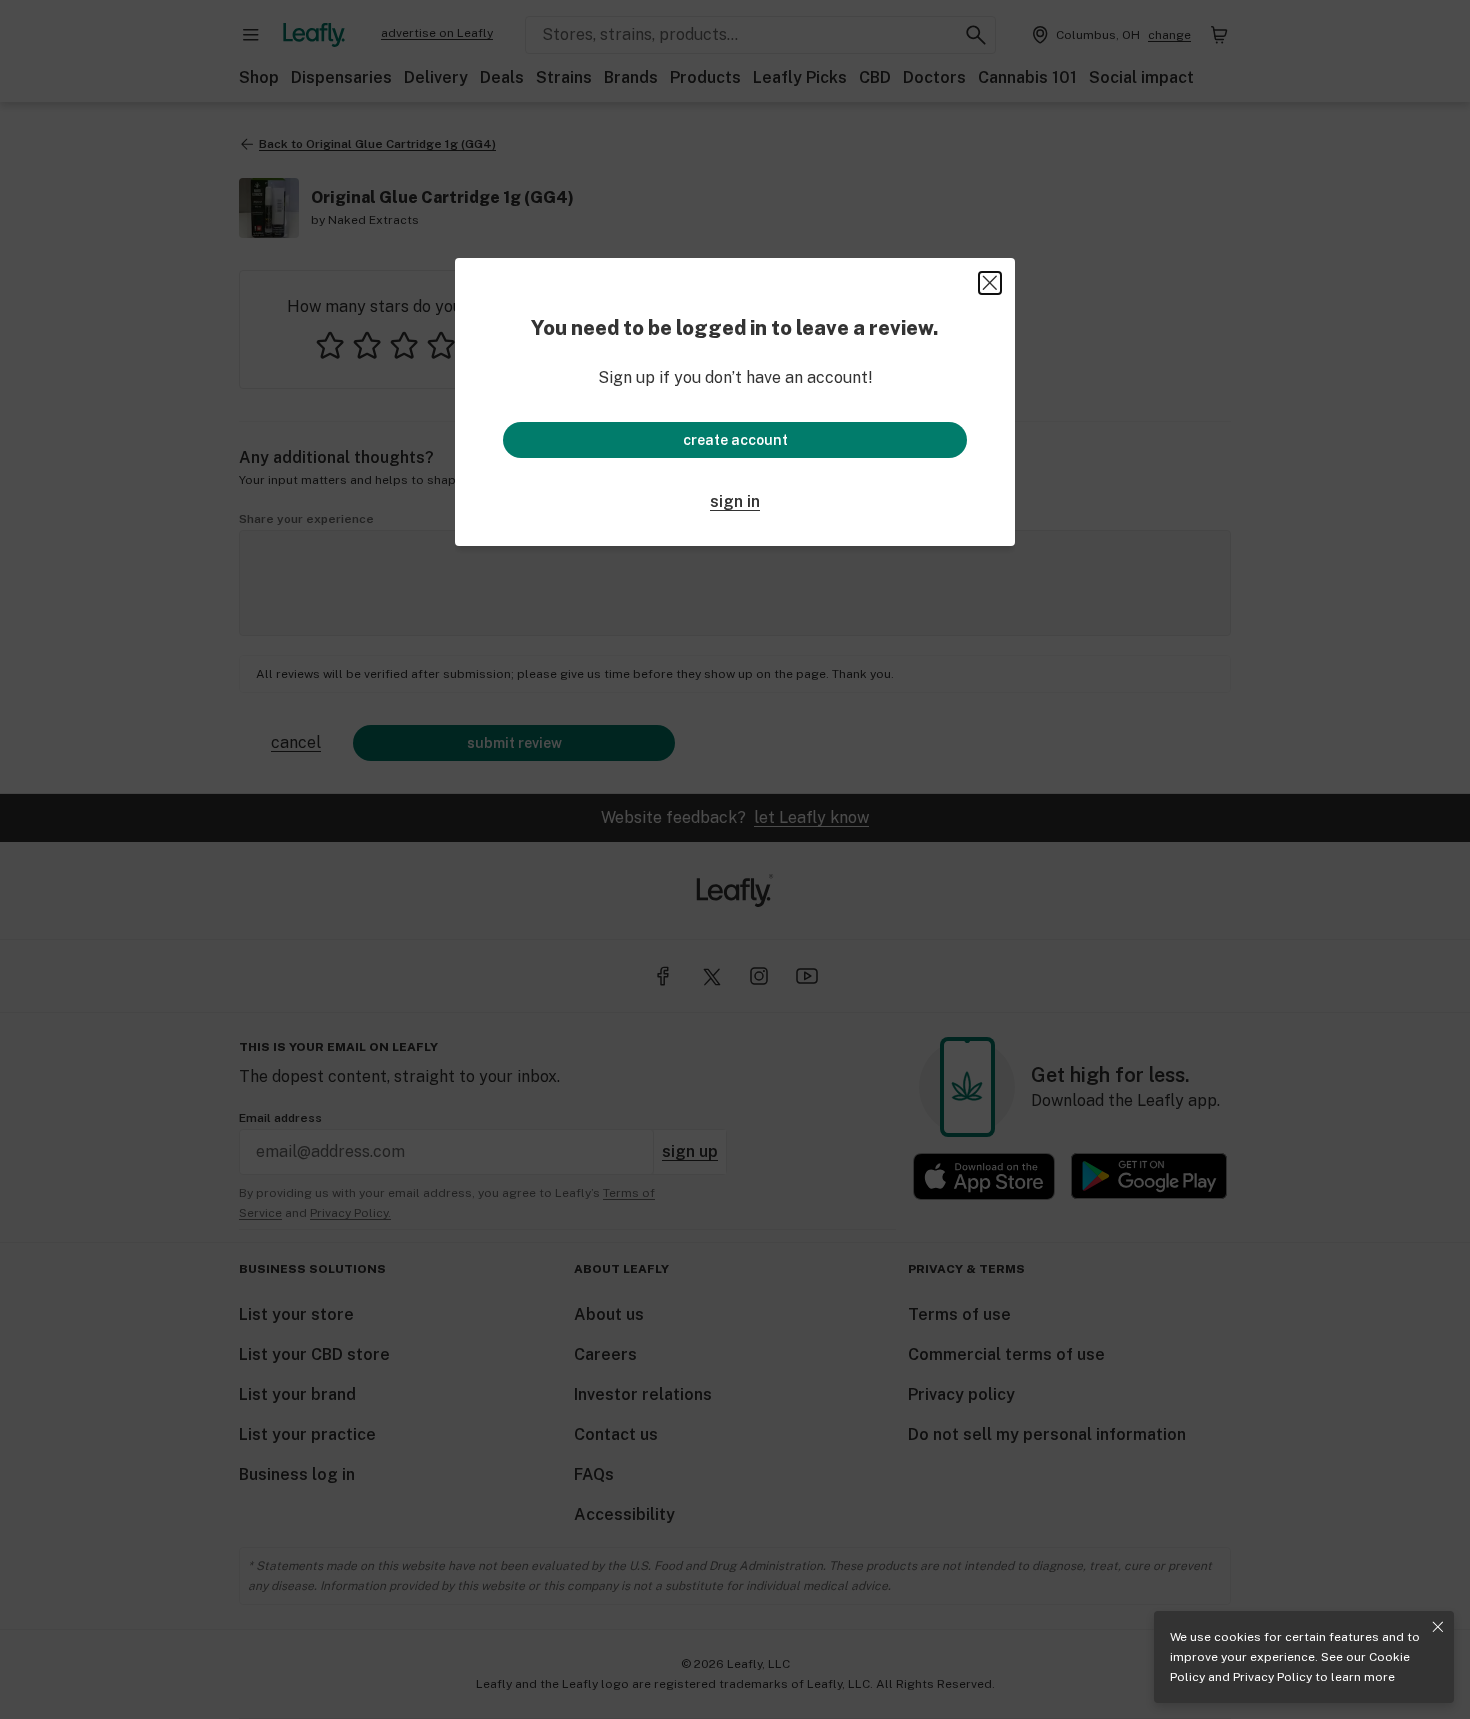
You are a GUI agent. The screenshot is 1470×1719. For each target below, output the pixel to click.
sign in (735, 501)
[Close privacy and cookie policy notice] (1438, 1627)
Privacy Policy (1272, 1677)
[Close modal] (990, 283)
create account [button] (735, 440)
